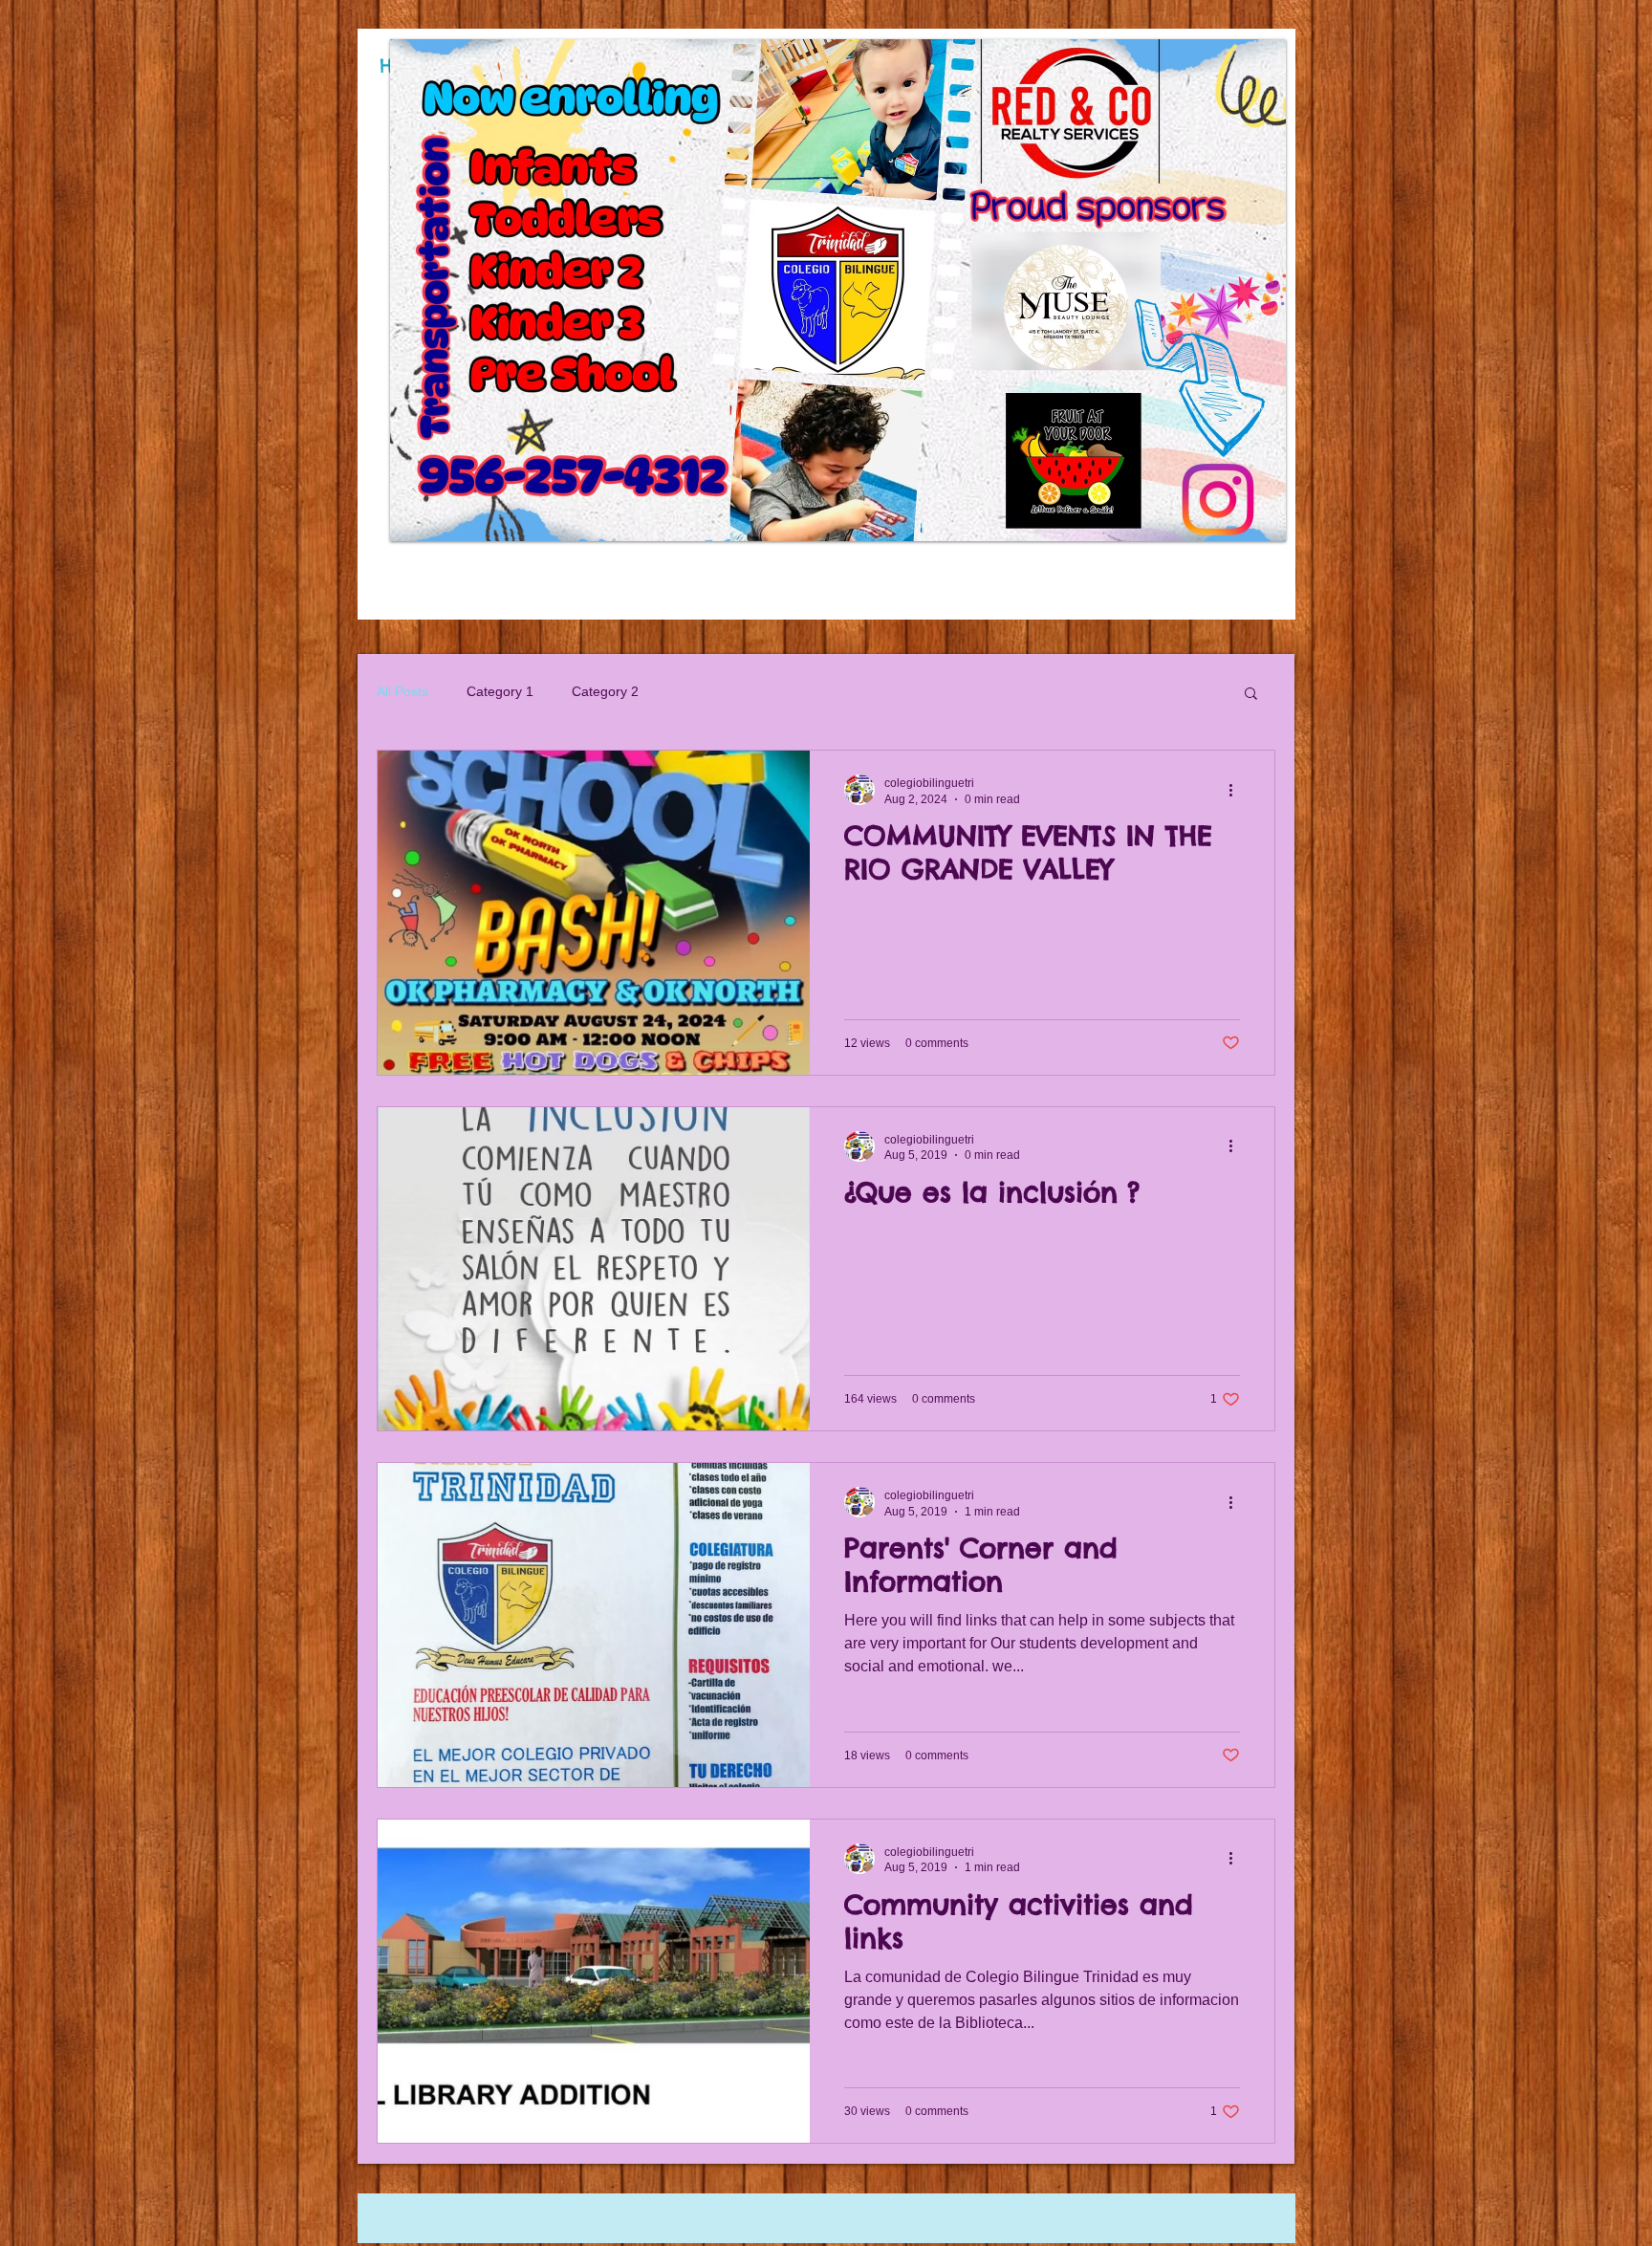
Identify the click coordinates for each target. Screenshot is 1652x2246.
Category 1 (500, 691)
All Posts (402, 691)
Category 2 (605, 691)
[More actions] (1237, 790)
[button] (891, 290)
